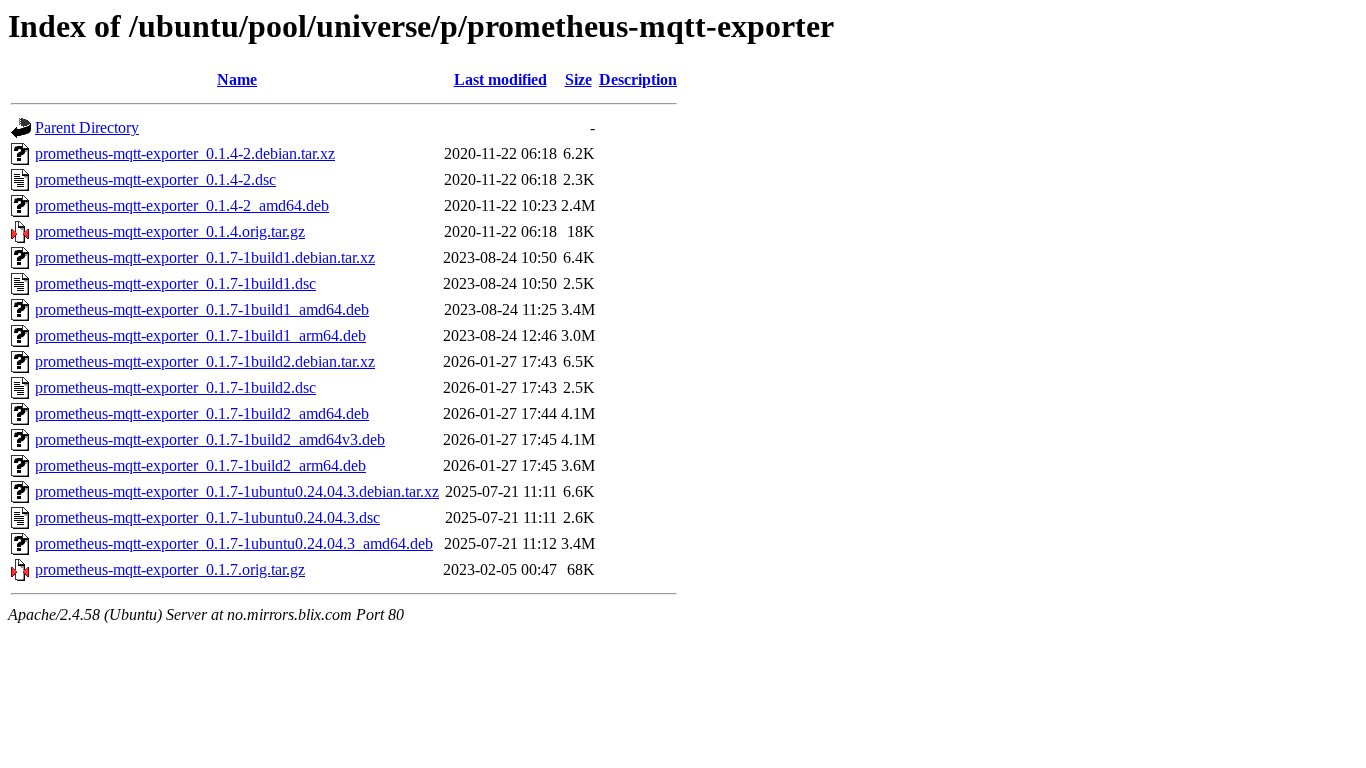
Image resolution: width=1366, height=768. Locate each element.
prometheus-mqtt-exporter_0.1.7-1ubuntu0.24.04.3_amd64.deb (234, 543)
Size (578, 79)
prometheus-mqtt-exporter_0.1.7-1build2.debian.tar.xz (205, 361)
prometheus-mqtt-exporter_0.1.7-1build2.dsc (175, 387)
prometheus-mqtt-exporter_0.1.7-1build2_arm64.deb (200, 465)
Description (638, 79)
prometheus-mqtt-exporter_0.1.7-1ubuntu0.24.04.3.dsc (207, 517)
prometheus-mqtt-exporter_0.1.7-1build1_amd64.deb (202, 309)
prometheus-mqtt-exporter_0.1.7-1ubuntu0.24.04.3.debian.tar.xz (237, 491)
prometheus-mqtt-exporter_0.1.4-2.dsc (155, 179)
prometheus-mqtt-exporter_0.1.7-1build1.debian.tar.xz (205, 257)
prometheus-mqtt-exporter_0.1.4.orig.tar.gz (170, 231)
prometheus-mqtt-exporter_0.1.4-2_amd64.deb (182, 205)
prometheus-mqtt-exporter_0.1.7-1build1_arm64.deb (200, 335)
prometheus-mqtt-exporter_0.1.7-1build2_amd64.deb (202, 413)
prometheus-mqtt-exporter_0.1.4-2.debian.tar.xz (185, 153)
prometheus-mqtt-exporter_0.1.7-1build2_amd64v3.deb (210, 439)
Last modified (500, 79)
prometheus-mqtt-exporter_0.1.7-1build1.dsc (175, 283)
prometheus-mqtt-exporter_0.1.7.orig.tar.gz (170, 569)
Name (237, 79)
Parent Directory (87, 127)
